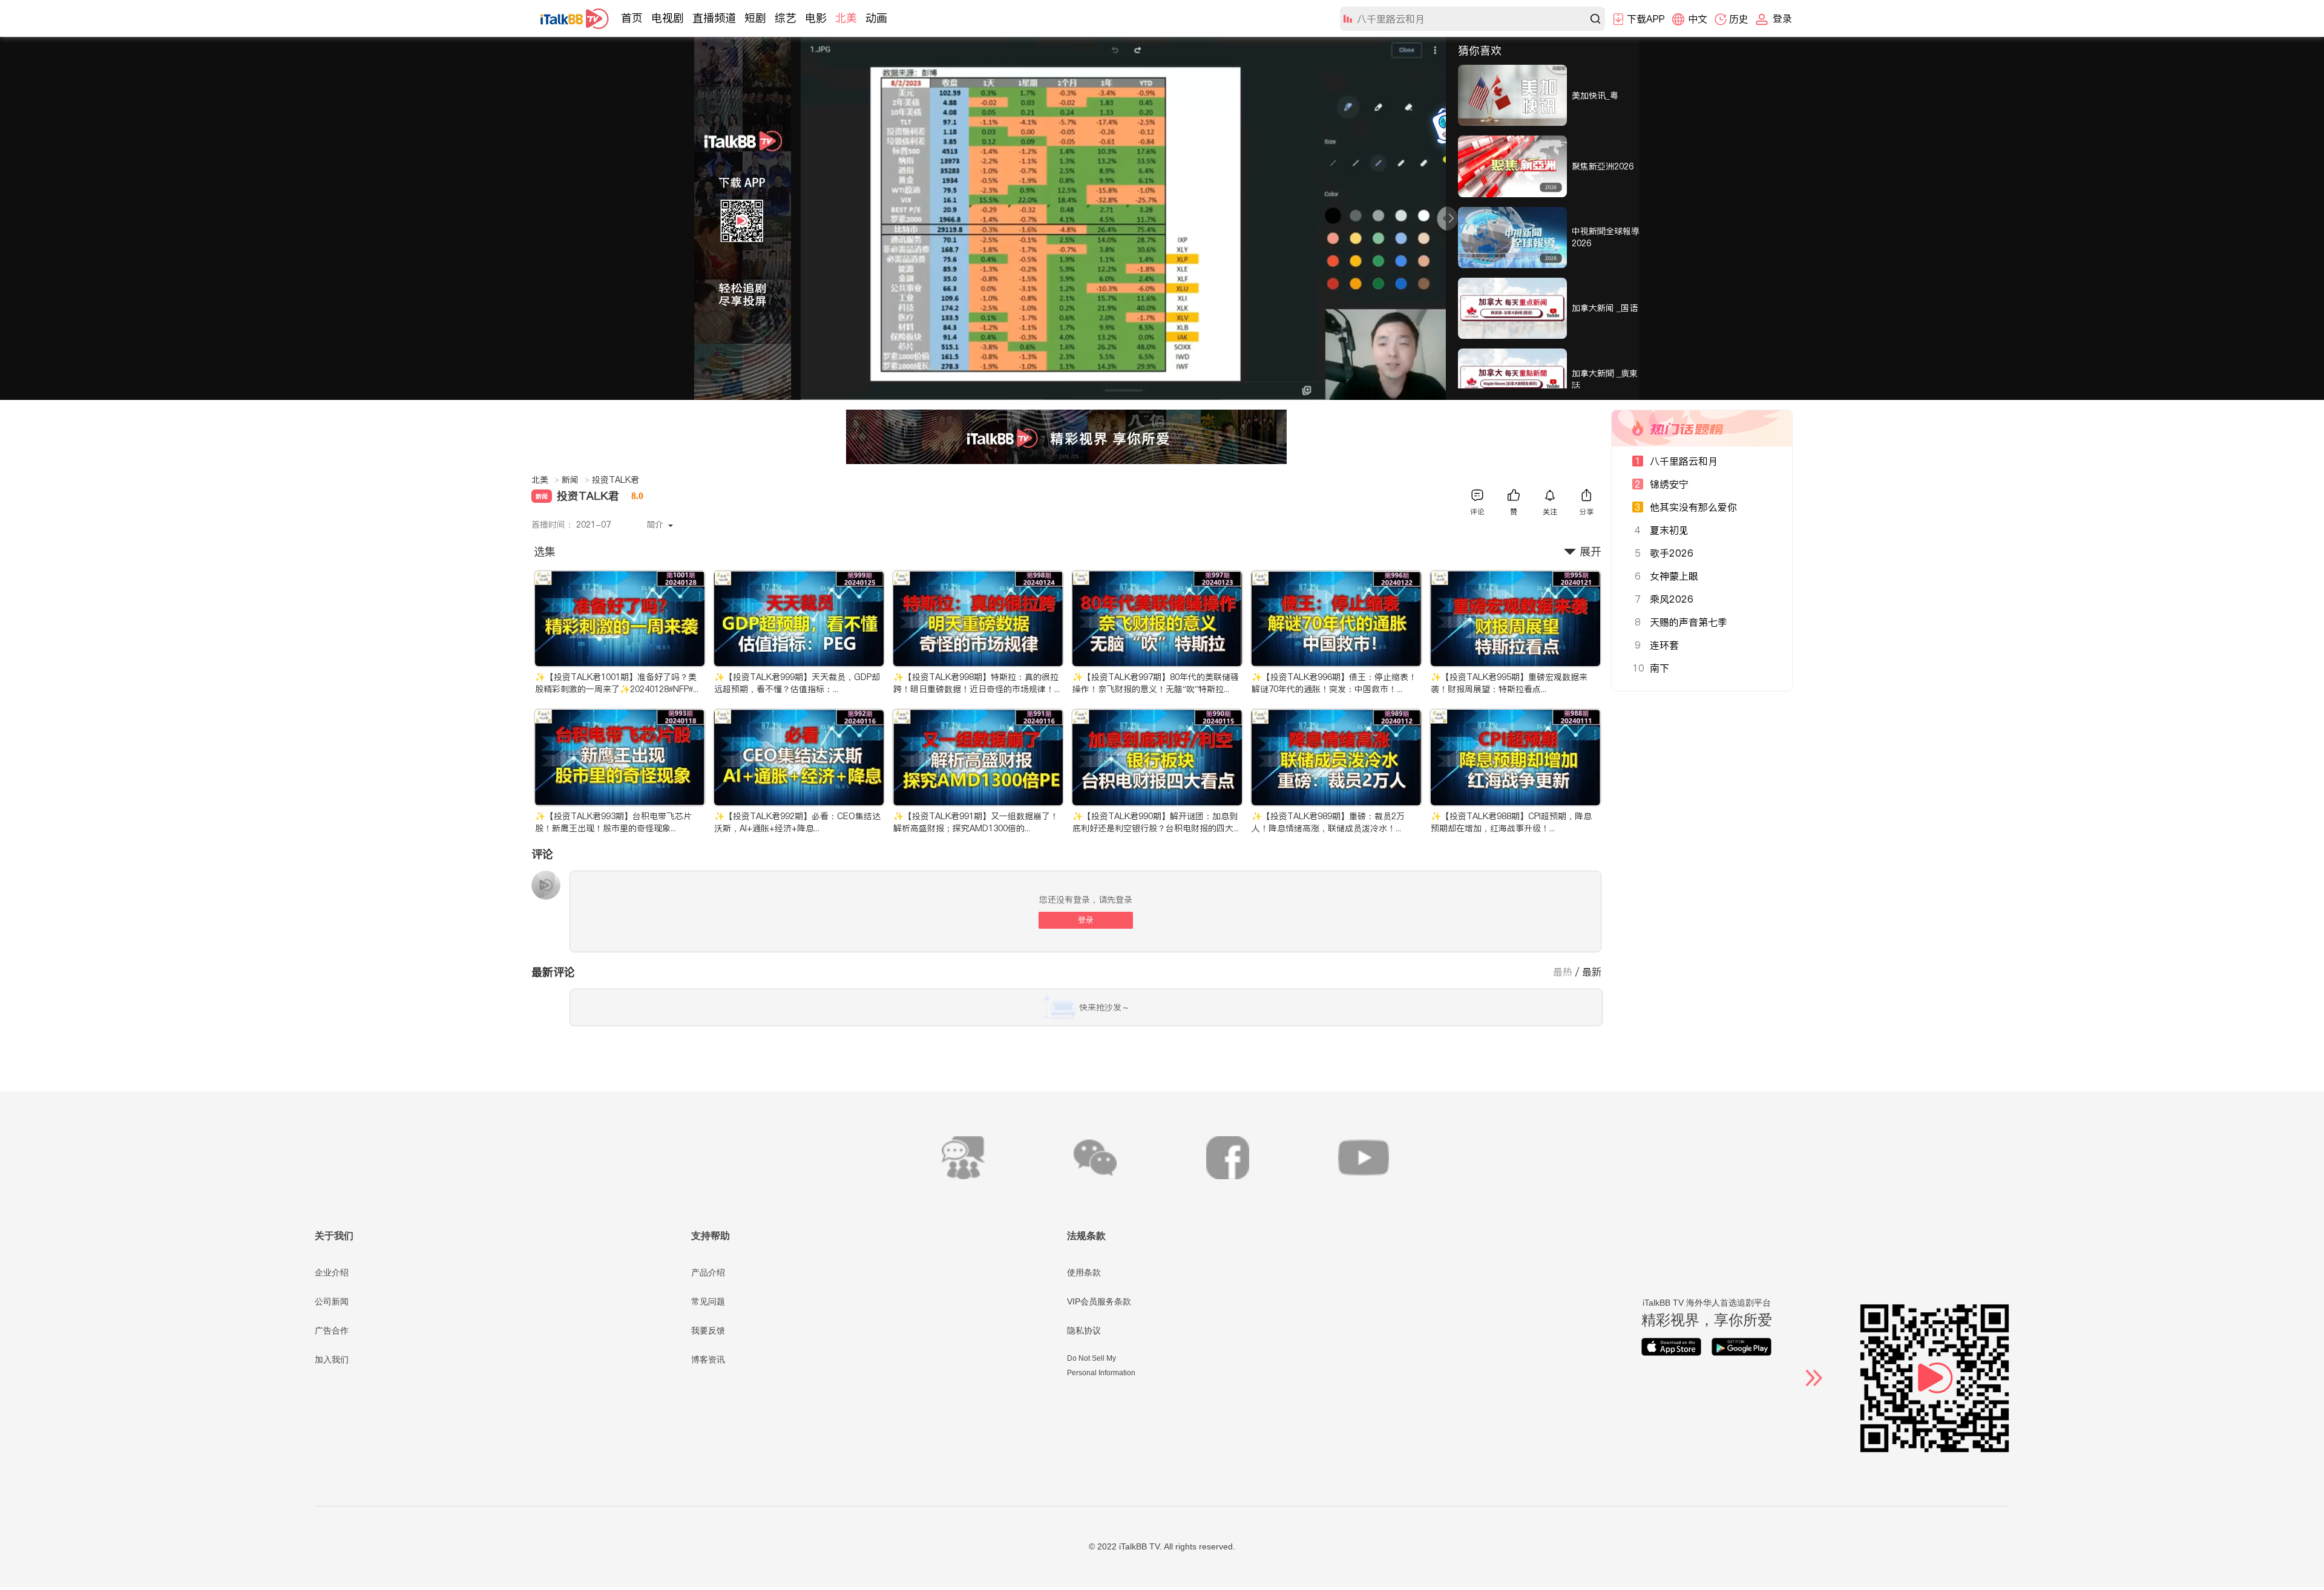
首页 (632, 18)
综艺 (786, 18)
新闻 (576, 480)
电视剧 (668, 18)
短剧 (755, 18)
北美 (846, 18)
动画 (876, 18)
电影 (816, 18)
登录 (1086, 920)
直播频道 (714, 18)
